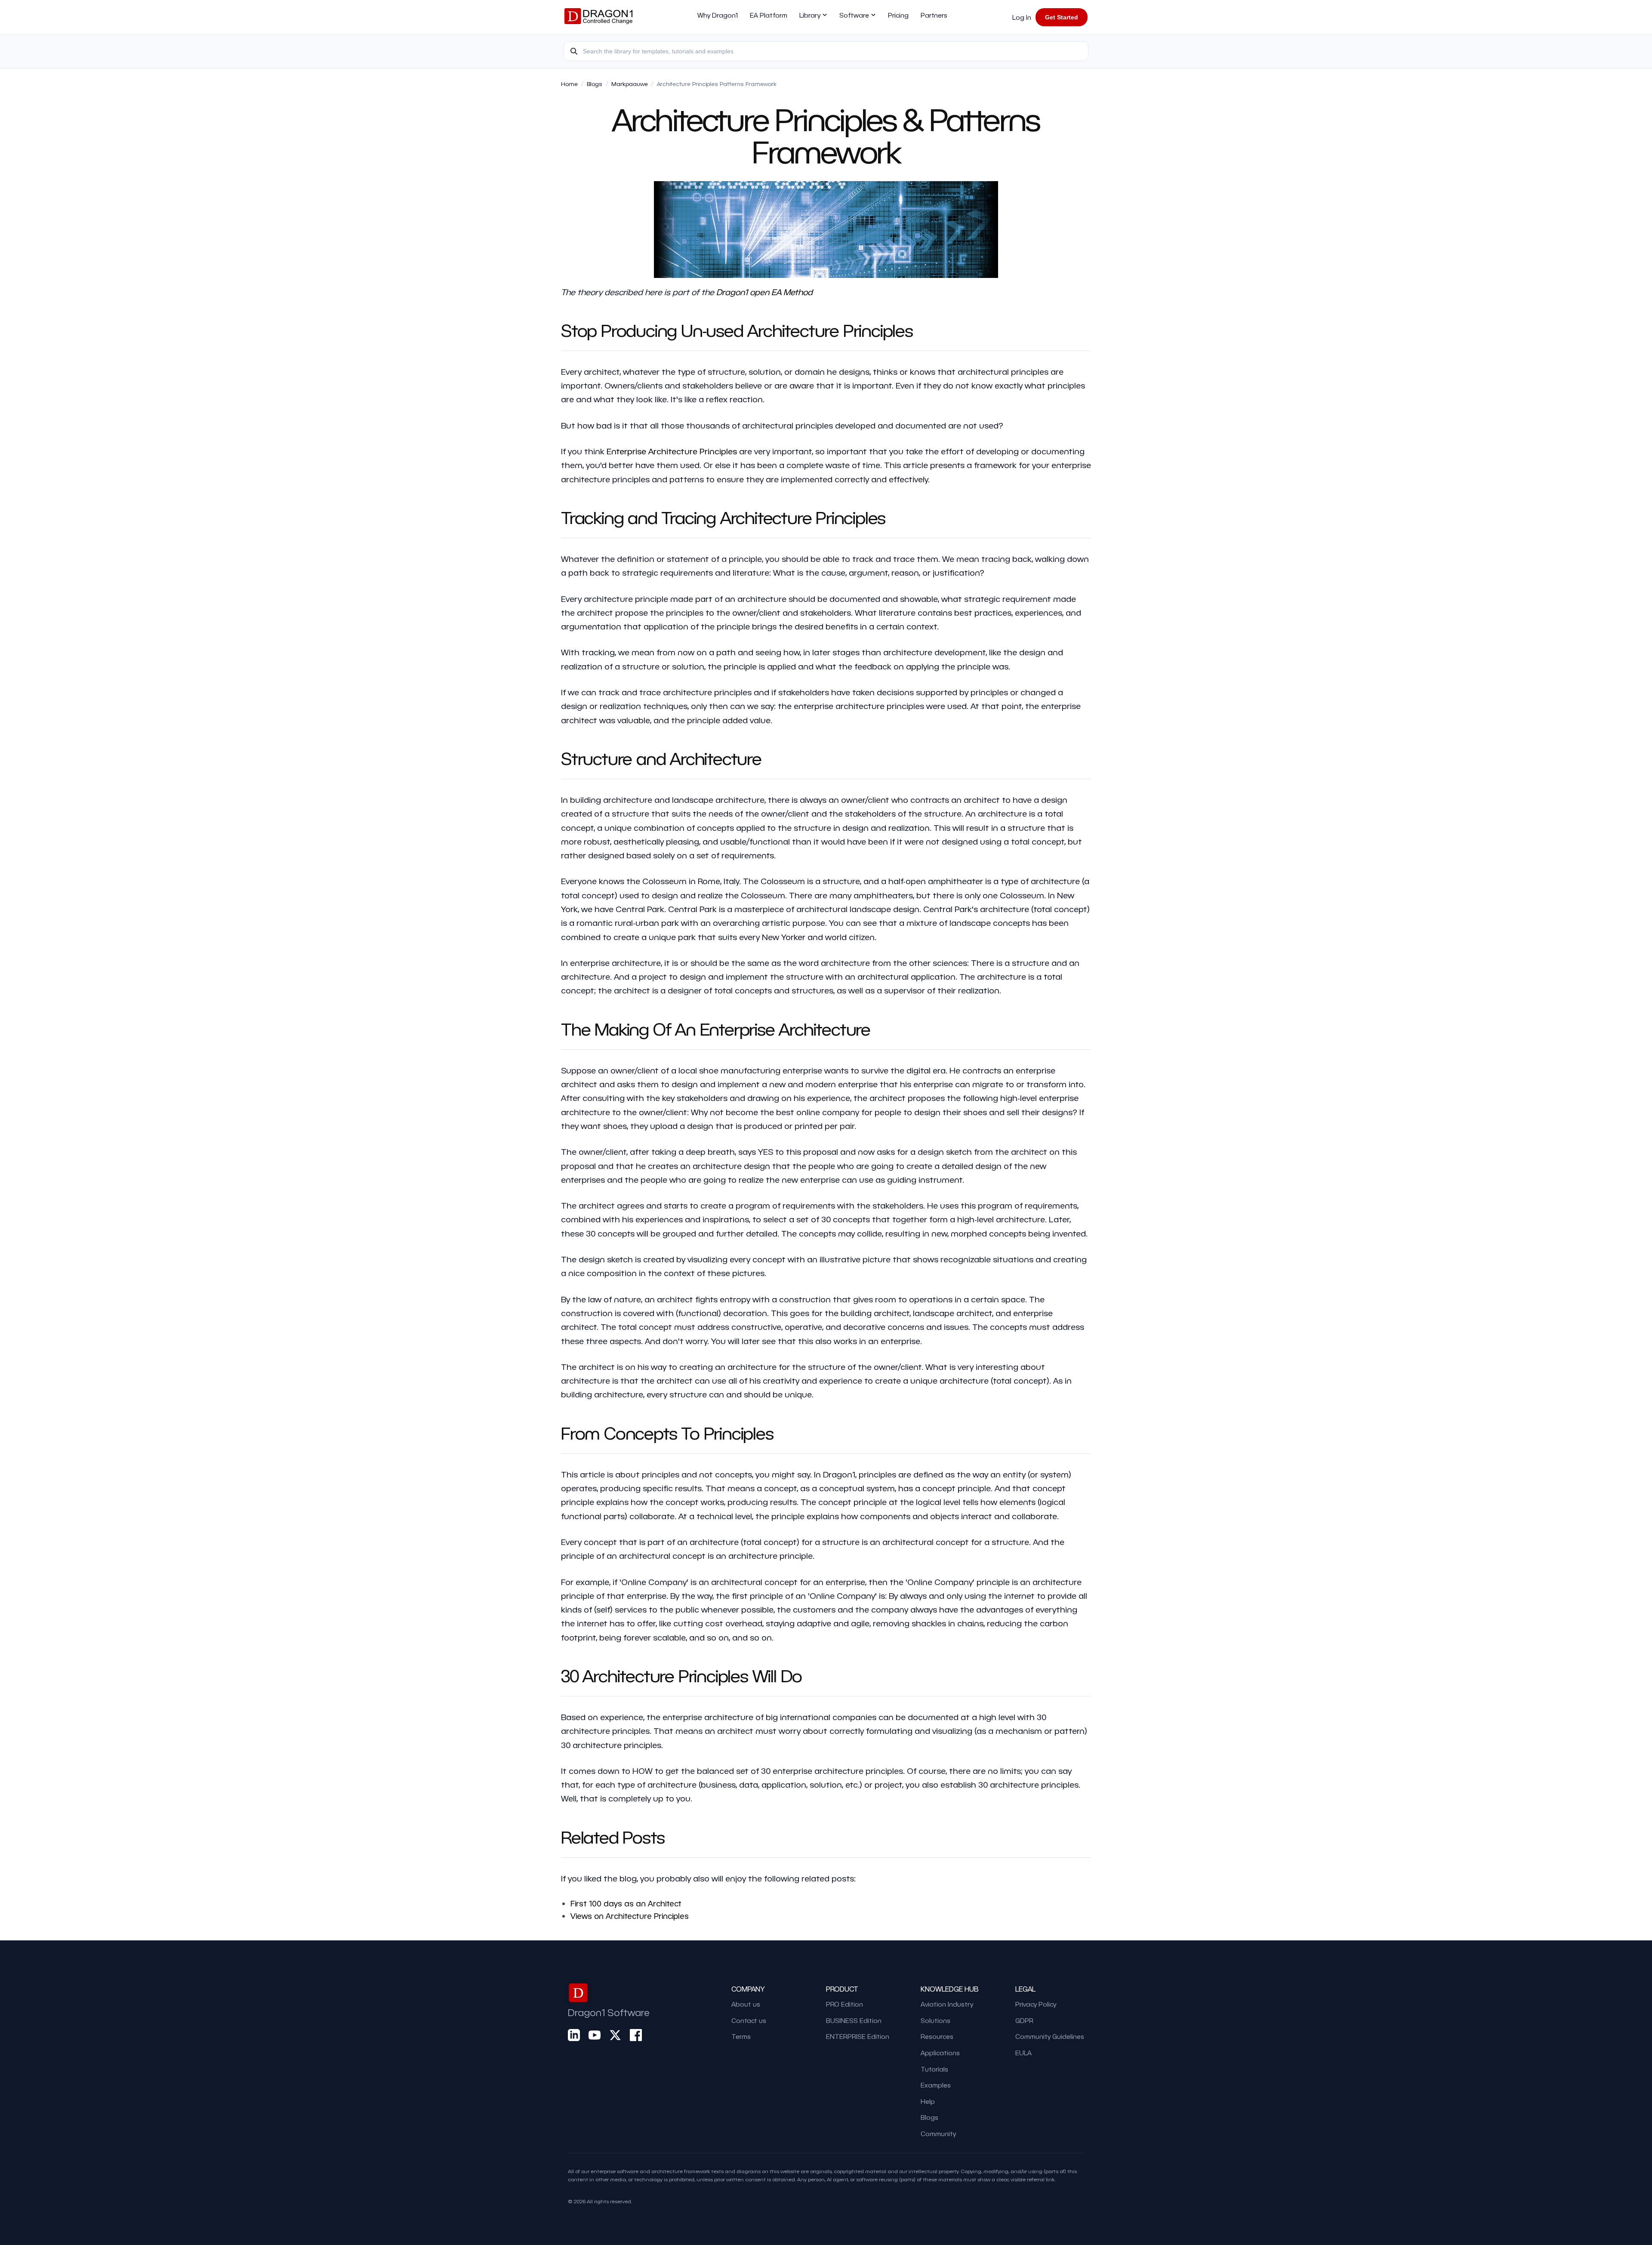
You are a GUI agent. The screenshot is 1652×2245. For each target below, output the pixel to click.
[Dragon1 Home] (598, 17)
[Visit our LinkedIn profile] (574, 2035)
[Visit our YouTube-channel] (595, 2035)
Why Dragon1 (718, 15)
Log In (1022, 17)
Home (569, 84)
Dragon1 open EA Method (764, 292)
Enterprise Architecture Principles (672, 451)
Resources (937, 2036)
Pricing (898, 15)
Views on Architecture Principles (630, 1916)
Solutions (935, 2020)
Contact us (749, 2020)
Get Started (1062, 17)
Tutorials (934, 2069)
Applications (940, 2053)
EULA (1023, 2053)
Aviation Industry (947, 2004)
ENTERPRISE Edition (858, 2036)
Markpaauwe (630, 84)
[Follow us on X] (615, 2035)
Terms (741, 2036)
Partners (934, 15)
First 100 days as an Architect (626, 1903)
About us (746, 2004)
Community (938, 2134)
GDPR (1024, 2020)
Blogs (595, 84)
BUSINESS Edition (854, 2020)
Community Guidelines (1050, 2036)
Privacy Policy (1036, 2004)
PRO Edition (844, 2004)
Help (928, 2101)
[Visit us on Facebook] (636, 2035)
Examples (936, 2085)
